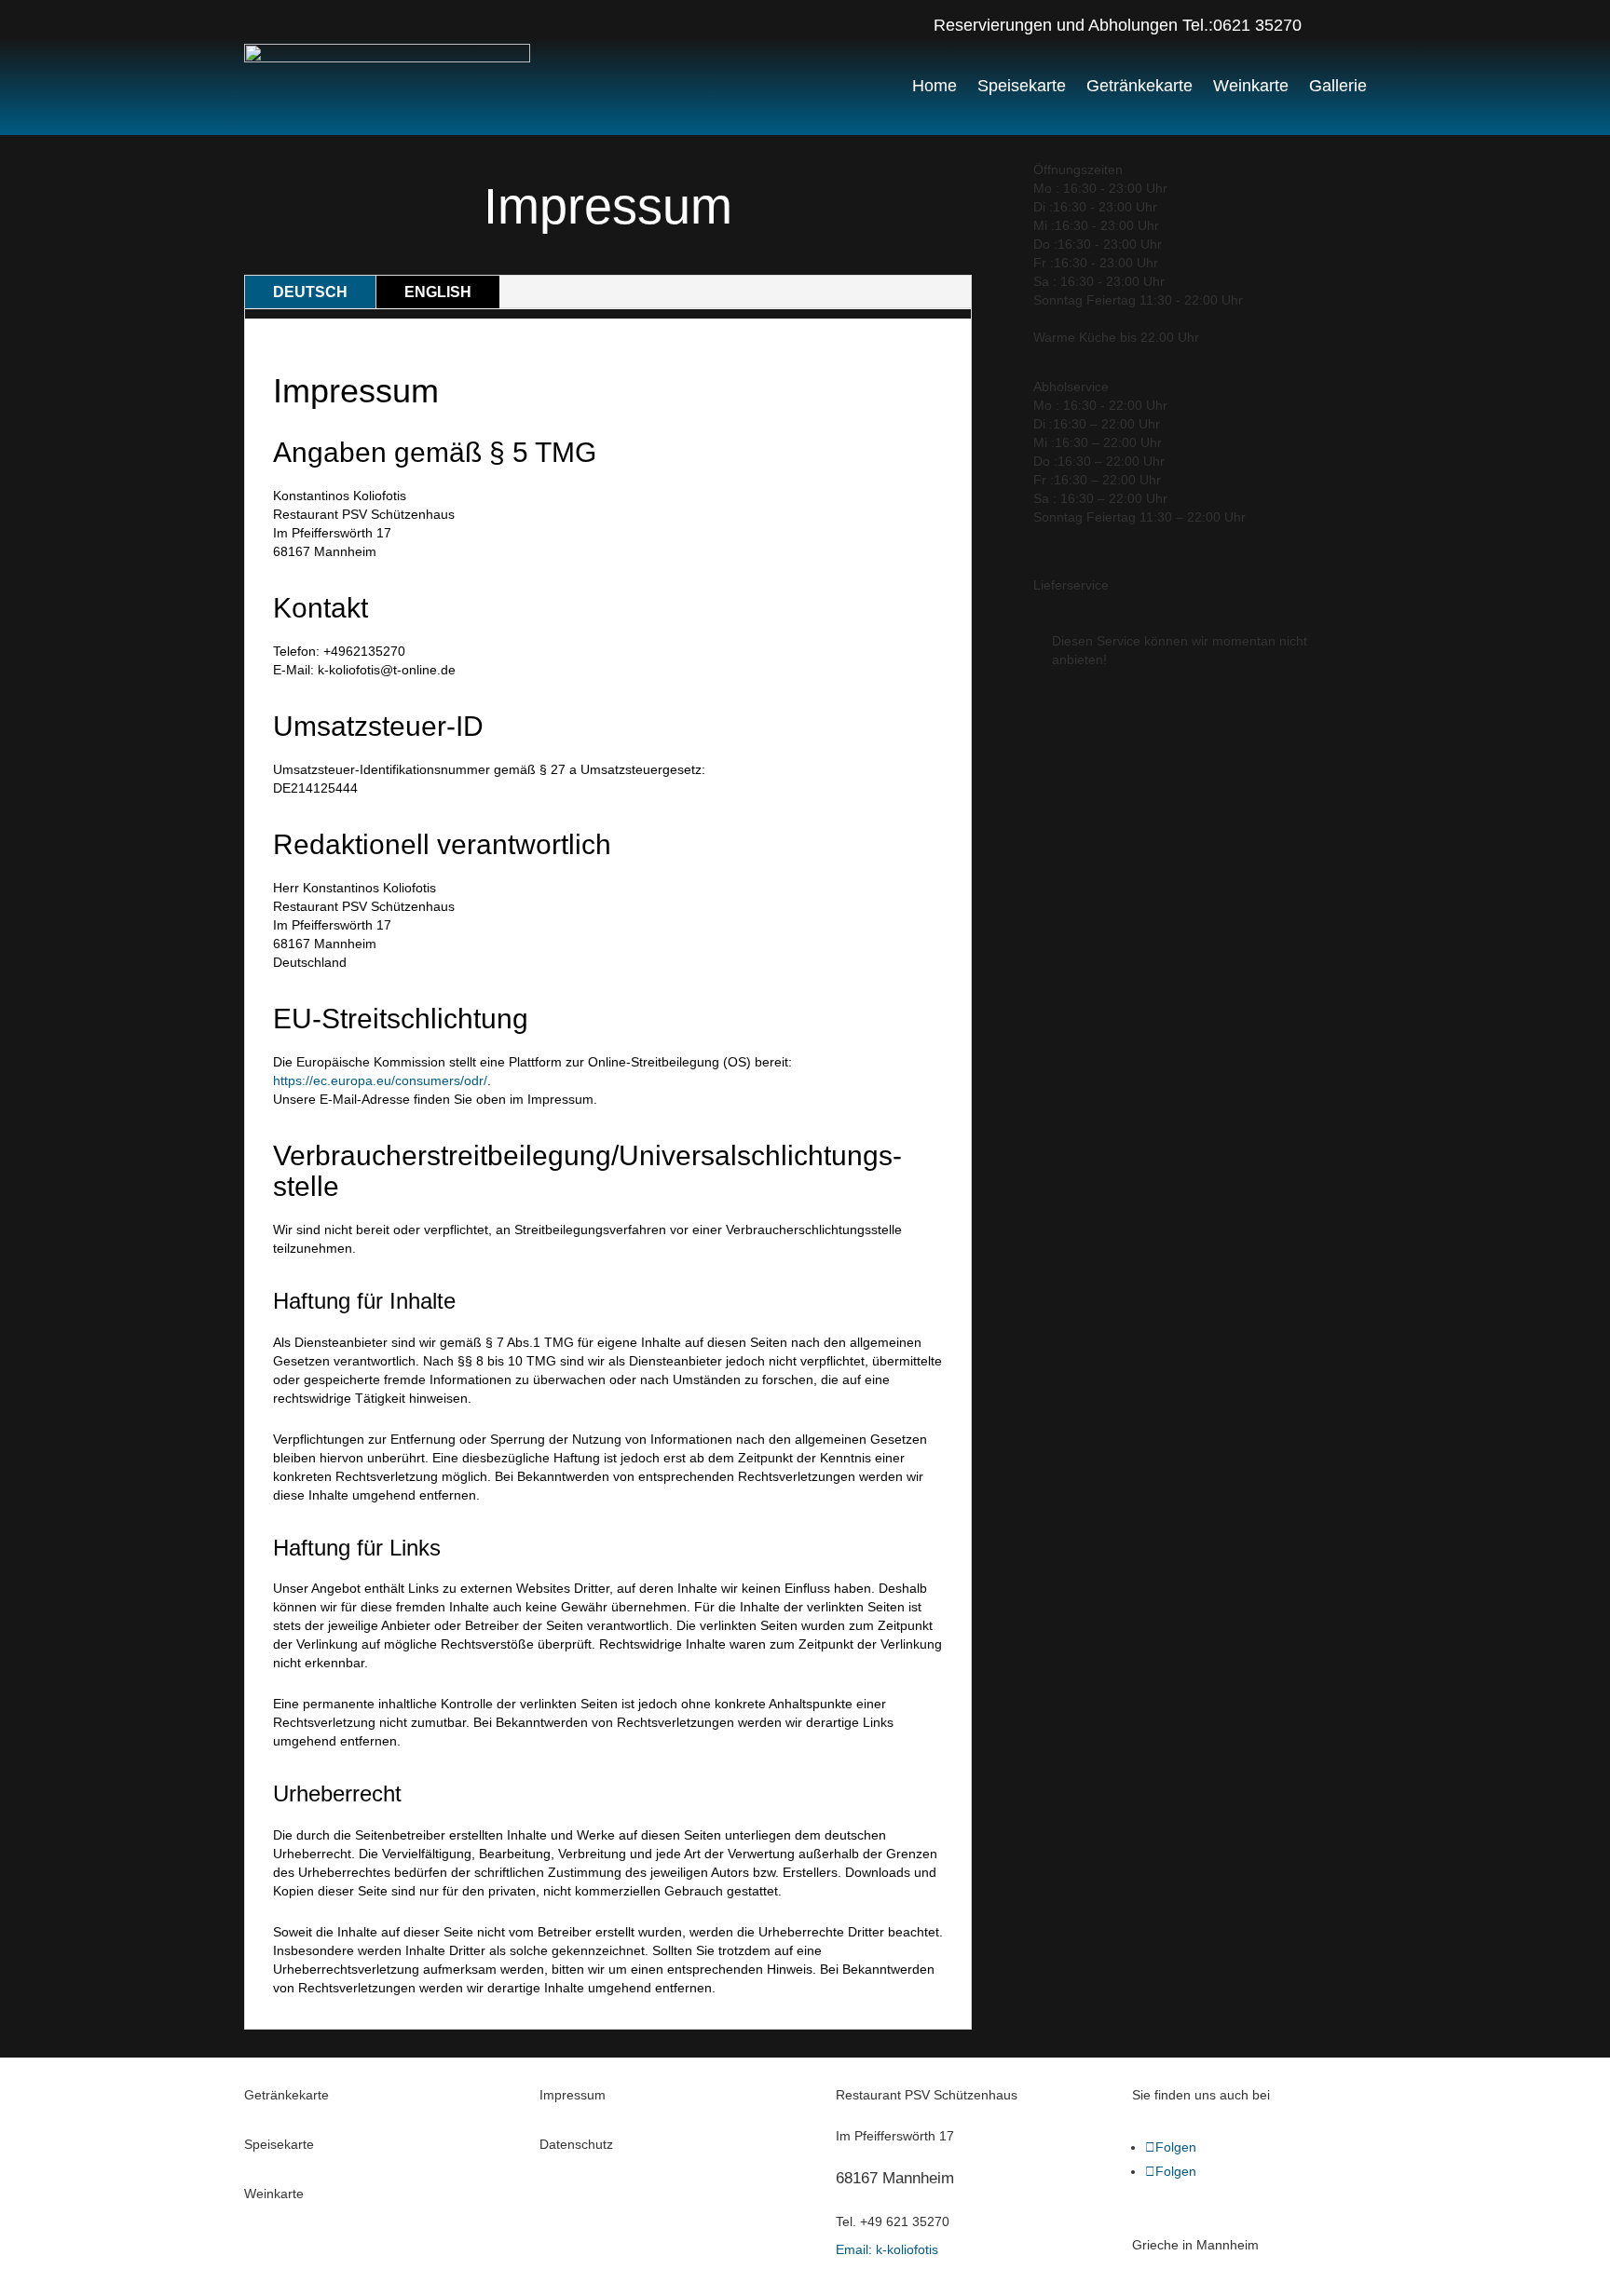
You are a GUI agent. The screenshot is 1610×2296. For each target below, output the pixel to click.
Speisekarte (1022, 86)
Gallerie (1338, 86)
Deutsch (310, 292)
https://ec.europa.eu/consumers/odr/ (380, 1080)
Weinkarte (1251, 86)
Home (935, 86)
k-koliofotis (887, 2249)
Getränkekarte (1139, 86)
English (438, 292)
